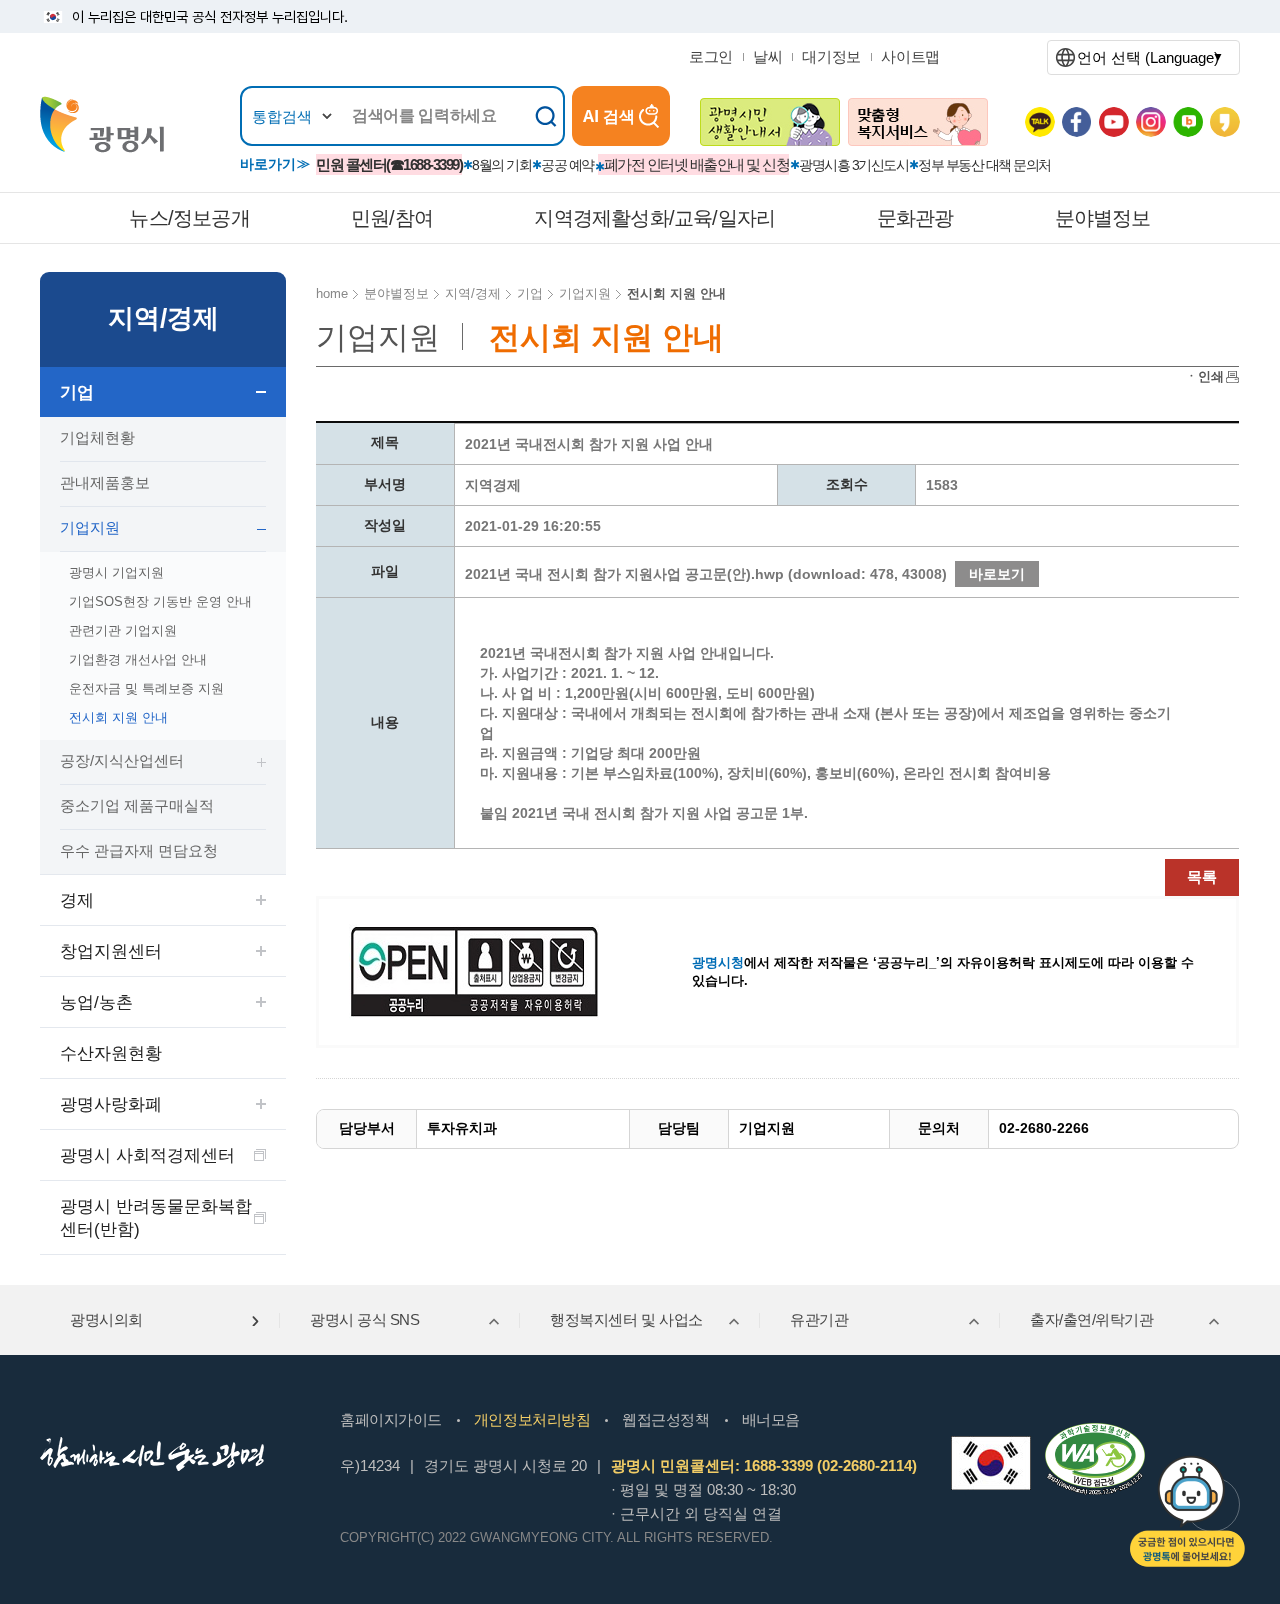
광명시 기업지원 (116, 572)
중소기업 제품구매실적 (137, 805)
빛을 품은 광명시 (102, 124)
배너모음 (771, 1419)
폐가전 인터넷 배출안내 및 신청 (697, 164)
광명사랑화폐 (111, 1104)
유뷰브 (1114, 122)
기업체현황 (97, 437)
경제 (77, 900)
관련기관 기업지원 (123, 630)
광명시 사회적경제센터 (147, 1155)
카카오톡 (1040, 122)
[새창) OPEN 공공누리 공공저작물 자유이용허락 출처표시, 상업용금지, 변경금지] (487, 971)
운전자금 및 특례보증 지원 (146, 688)
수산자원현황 (111, 1053)
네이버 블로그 (1188, 122)
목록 (1202, 876)
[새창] (991, 1463)
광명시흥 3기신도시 (853, 165)
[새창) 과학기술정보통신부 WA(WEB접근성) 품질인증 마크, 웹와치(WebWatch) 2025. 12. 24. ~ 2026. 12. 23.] (1095, 1431)
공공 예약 (567, 165)
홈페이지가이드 (391, 1419)
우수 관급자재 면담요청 (139, 850)
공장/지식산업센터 (122, 760)
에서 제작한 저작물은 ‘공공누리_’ (816, 962)
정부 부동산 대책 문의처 (984, 165)
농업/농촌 (96, 1002)
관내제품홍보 (105, 482)
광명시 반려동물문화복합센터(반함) (156, 1218)
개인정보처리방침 (532, 1419)
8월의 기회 (501, 165)
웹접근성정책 (665, 1419)
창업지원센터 (111, 951)
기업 (77, 392)
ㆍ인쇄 (1204, 376)
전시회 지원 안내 (118, 717)
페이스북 (1077, 122)
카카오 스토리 (1225, 122)
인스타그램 (1151, 122)
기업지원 (90, 527)
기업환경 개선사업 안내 (138, 659)
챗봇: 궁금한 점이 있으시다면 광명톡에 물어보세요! (1187, 1511)
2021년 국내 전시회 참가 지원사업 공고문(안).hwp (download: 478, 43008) (706, 574)
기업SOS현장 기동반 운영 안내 (160, 601)
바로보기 (997, 574)
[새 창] (770, 122)
